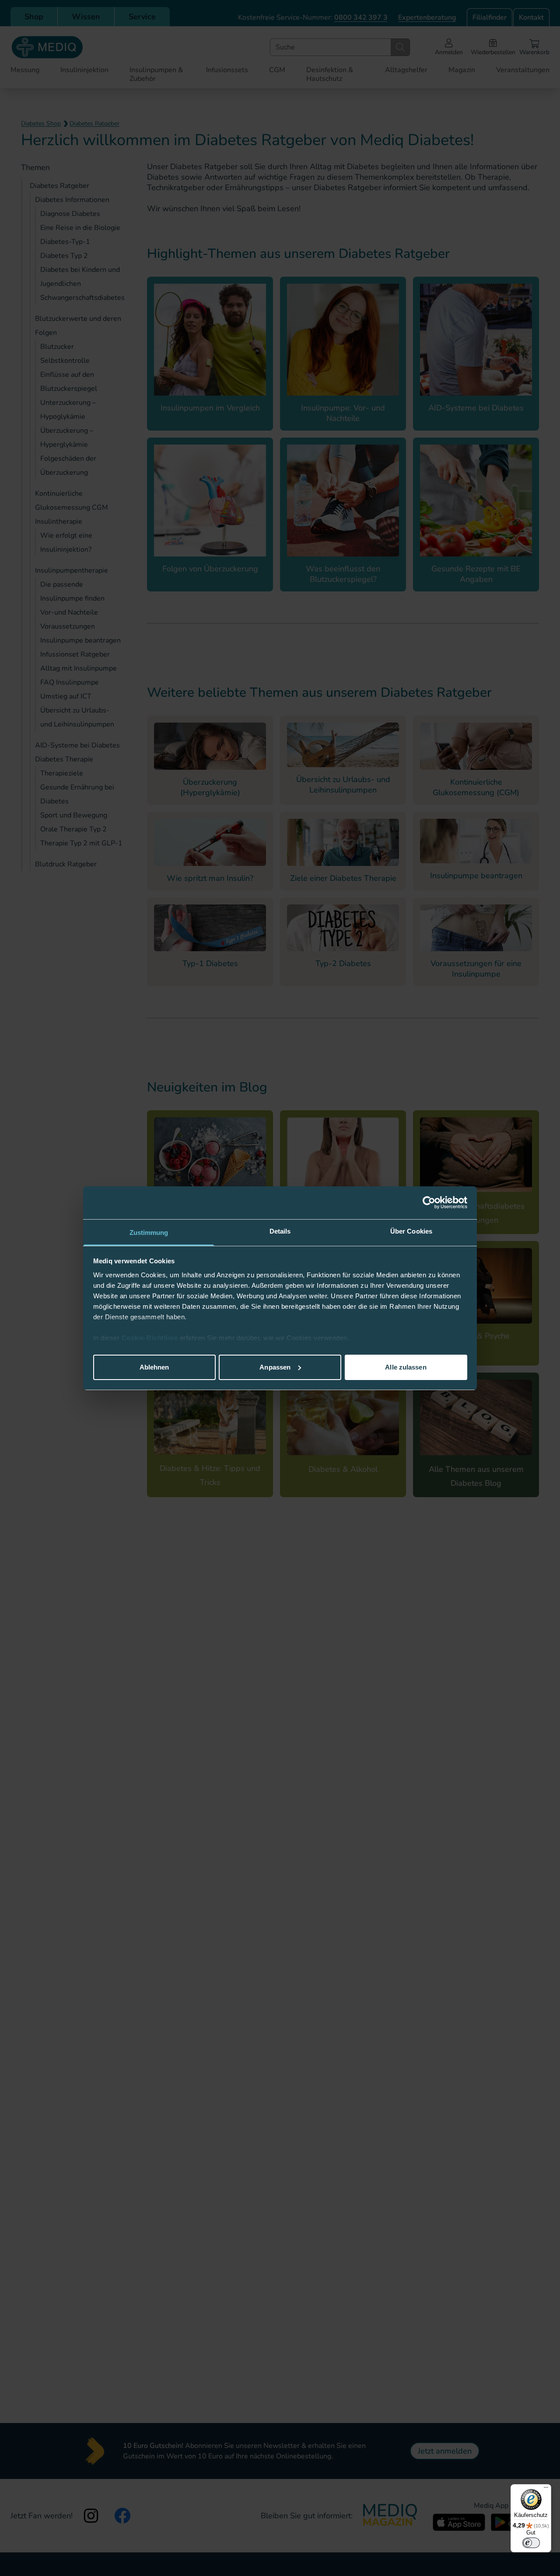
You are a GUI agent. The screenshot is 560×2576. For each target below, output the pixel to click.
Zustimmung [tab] (149, 1232)
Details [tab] (280, 1231)
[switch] (531, 2543)
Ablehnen (154, 1367)
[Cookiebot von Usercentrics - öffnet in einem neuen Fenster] (429, 1203)
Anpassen (275, 1367)
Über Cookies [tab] (411, 1231)
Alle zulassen (406, 1367)
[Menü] (546, 2489)
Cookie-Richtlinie (151, 1338)
